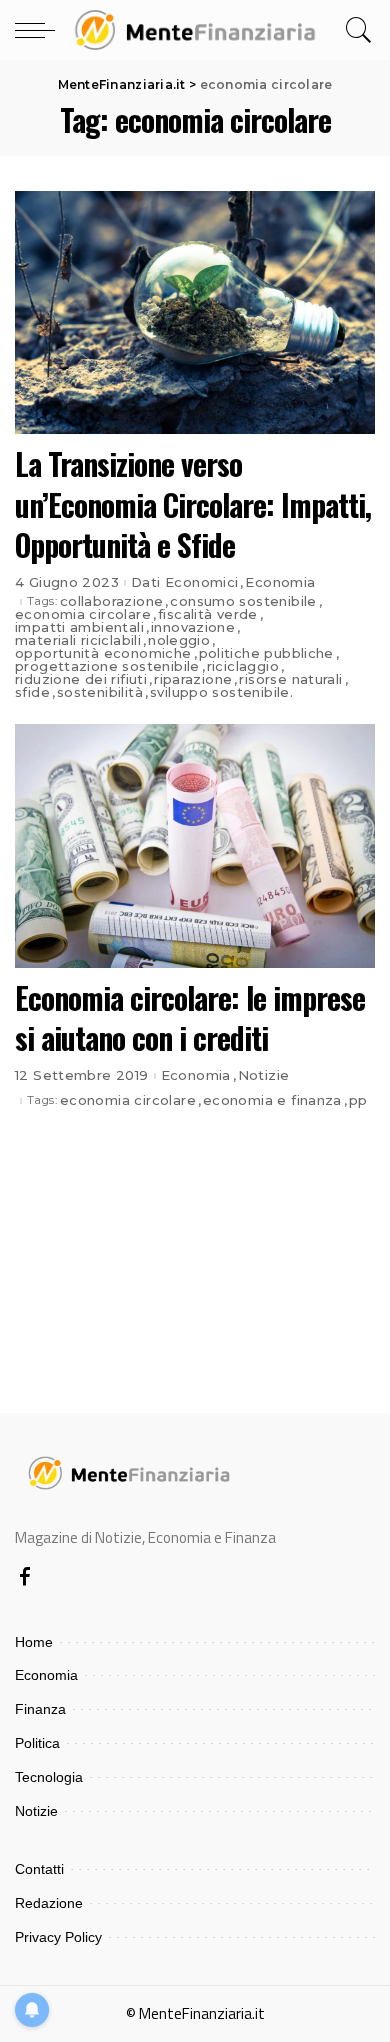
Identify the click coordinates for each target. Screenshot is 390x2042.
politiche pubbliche (266, 653)
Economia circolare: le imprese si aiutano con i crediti (190, 1018)
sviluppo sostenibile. (221, 692)
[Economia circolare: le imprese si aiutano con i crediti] (195, 845)
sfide (32, 692)
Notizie (264, 1075)
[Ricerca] (355, 30)
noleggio (179, 640)
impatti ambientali (79, 627)
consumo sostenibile (243, 601)
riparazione (193, 679)
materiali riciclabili (78, 640)
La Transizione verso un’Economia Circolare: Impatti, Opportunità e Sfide (193, 504)
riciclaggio (243, 666)
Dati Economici (184, 582)
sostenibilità (100, 692)
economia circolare (83, 614)
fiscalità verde (208, 614)
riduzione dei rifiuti (81, 679)
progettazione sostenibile (107, 666)
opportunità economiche (103, 653)
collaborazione (111, 601)
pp (358, 1100)
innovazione (193, 627)
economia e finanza (272, 1100)
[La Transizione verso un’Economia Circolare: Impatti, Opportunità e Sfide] (195, 312)
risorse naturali (290, 679)
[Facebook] (25, 1578)
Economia (280, 582)
